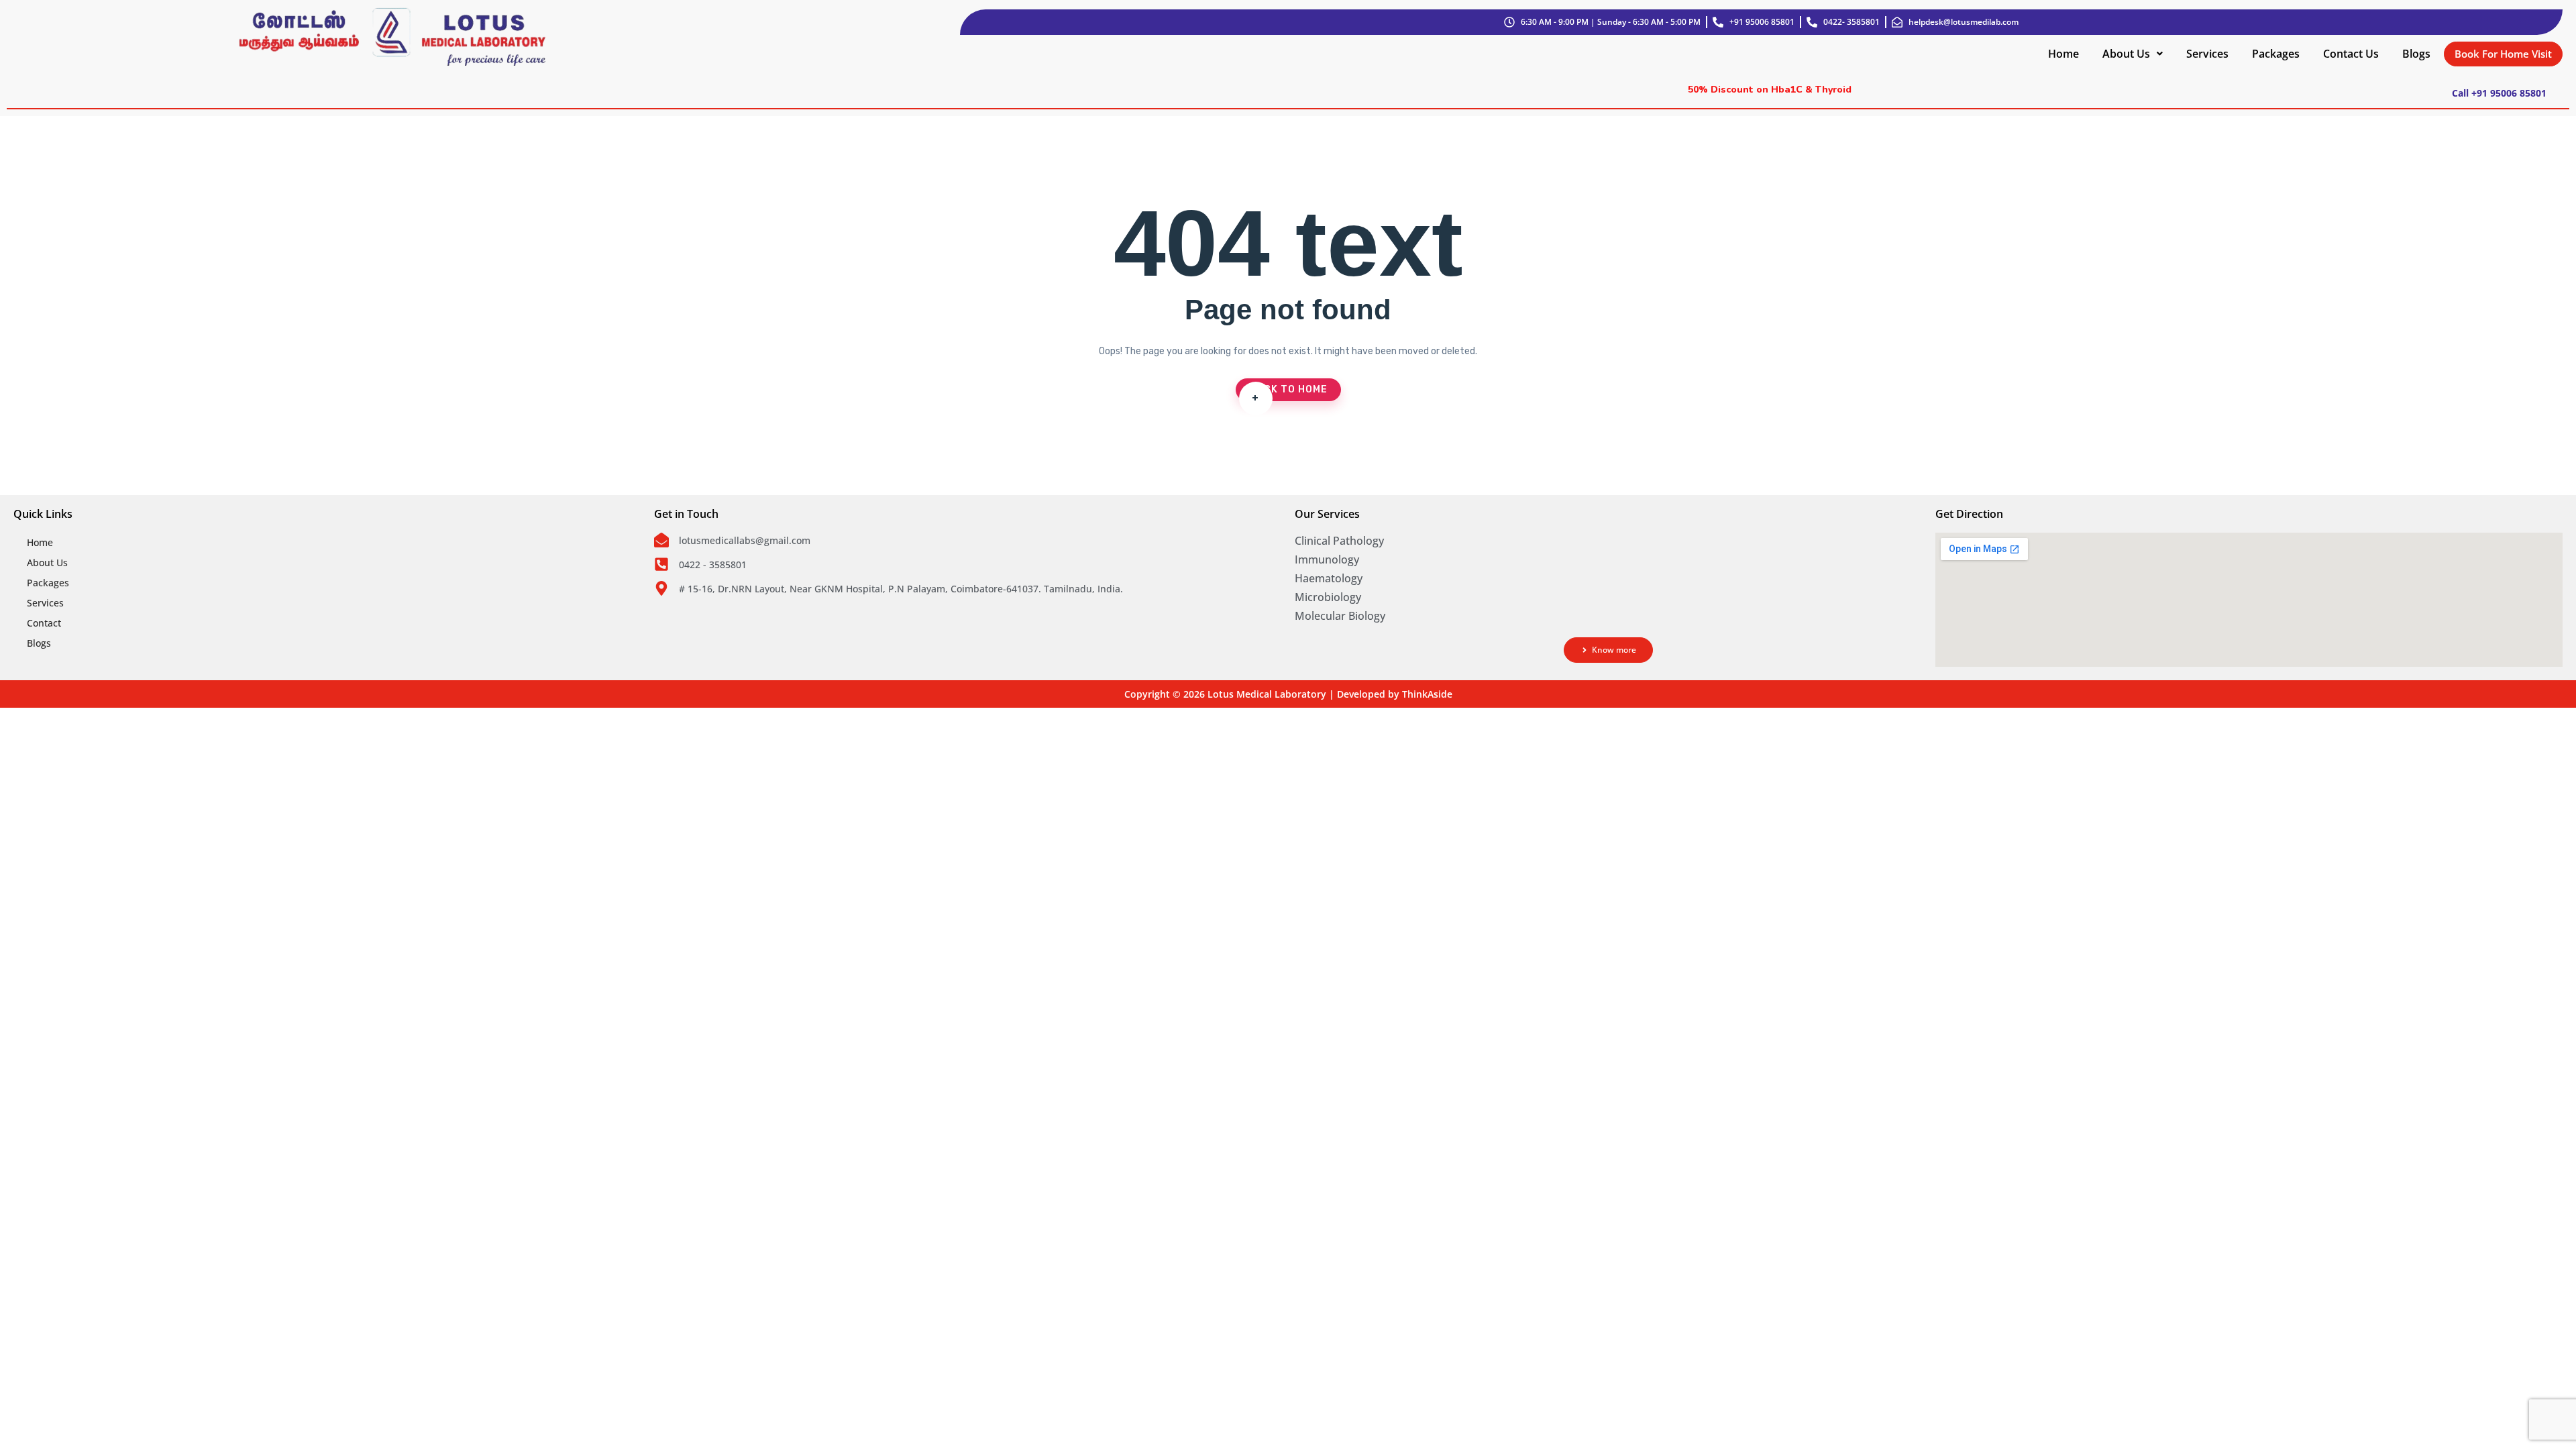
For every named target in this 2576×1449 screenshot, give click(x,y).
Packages (2276, 54)
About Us (2126, 54)
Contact (44, 623)
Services (2207, 54)
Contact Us (2351, 54)
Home (2063, 54)
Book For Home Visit (2503, 54)
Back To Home (1288, 392)
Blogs (2416, 54)
